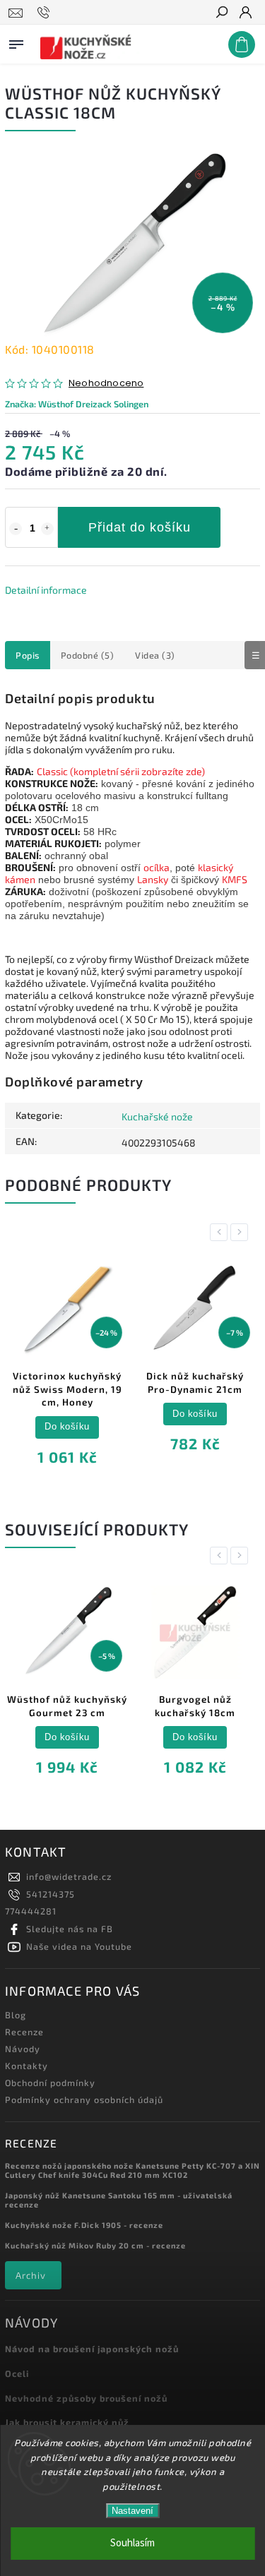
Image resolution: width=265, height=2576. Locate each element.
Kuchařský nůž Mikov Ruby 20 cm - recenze (95, 2245)
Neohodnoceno (106, 384)
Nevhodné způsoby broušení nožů (86, 2398)
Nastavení (132, 2511)
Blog (16, 2015)
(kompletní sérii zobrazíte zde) (136, 771)
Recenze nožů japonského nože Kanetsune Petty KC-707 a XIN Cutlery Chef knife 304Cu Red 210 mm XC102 (132, 2170)
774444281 (31, 1911)
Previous (221, 1232)
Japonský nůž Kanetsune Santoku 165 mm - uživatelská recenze (119, 2200)
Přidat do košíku (140, 527)
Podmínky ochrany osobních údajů (84, 2099)
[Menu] (16, 42)
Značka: (77, 404)
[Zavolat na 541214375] (46, 13)
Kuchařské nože (157, 1116)
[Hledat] (221, 13)
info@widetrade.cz (69, 1876)
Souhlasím (132, 2543)
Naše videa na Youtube (79, 1946)
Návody (23, 2049)
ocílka (157, 867)
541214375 (51, 1894)
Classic (52, 771)
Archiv (31, 2275)
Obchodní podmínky (50, 2083)
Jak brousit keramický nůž (67, 2422)
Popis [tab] (28, 655)
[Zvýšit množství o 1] (47, 529)
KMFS (235, 879)
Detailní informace (46, 590)
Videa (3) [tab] (155, 655)
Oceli (17, 2373)
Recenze (24, 2032)
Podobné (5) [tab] (88, 655)
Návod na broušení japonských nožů (92, 2349)
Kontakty (26, 2066)
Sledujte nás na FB (70, 1929)
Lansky (153, 879)
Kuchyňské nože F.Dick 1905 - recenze (84, 2225)
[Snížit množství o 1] (16, 529)
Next (242, 1232)
